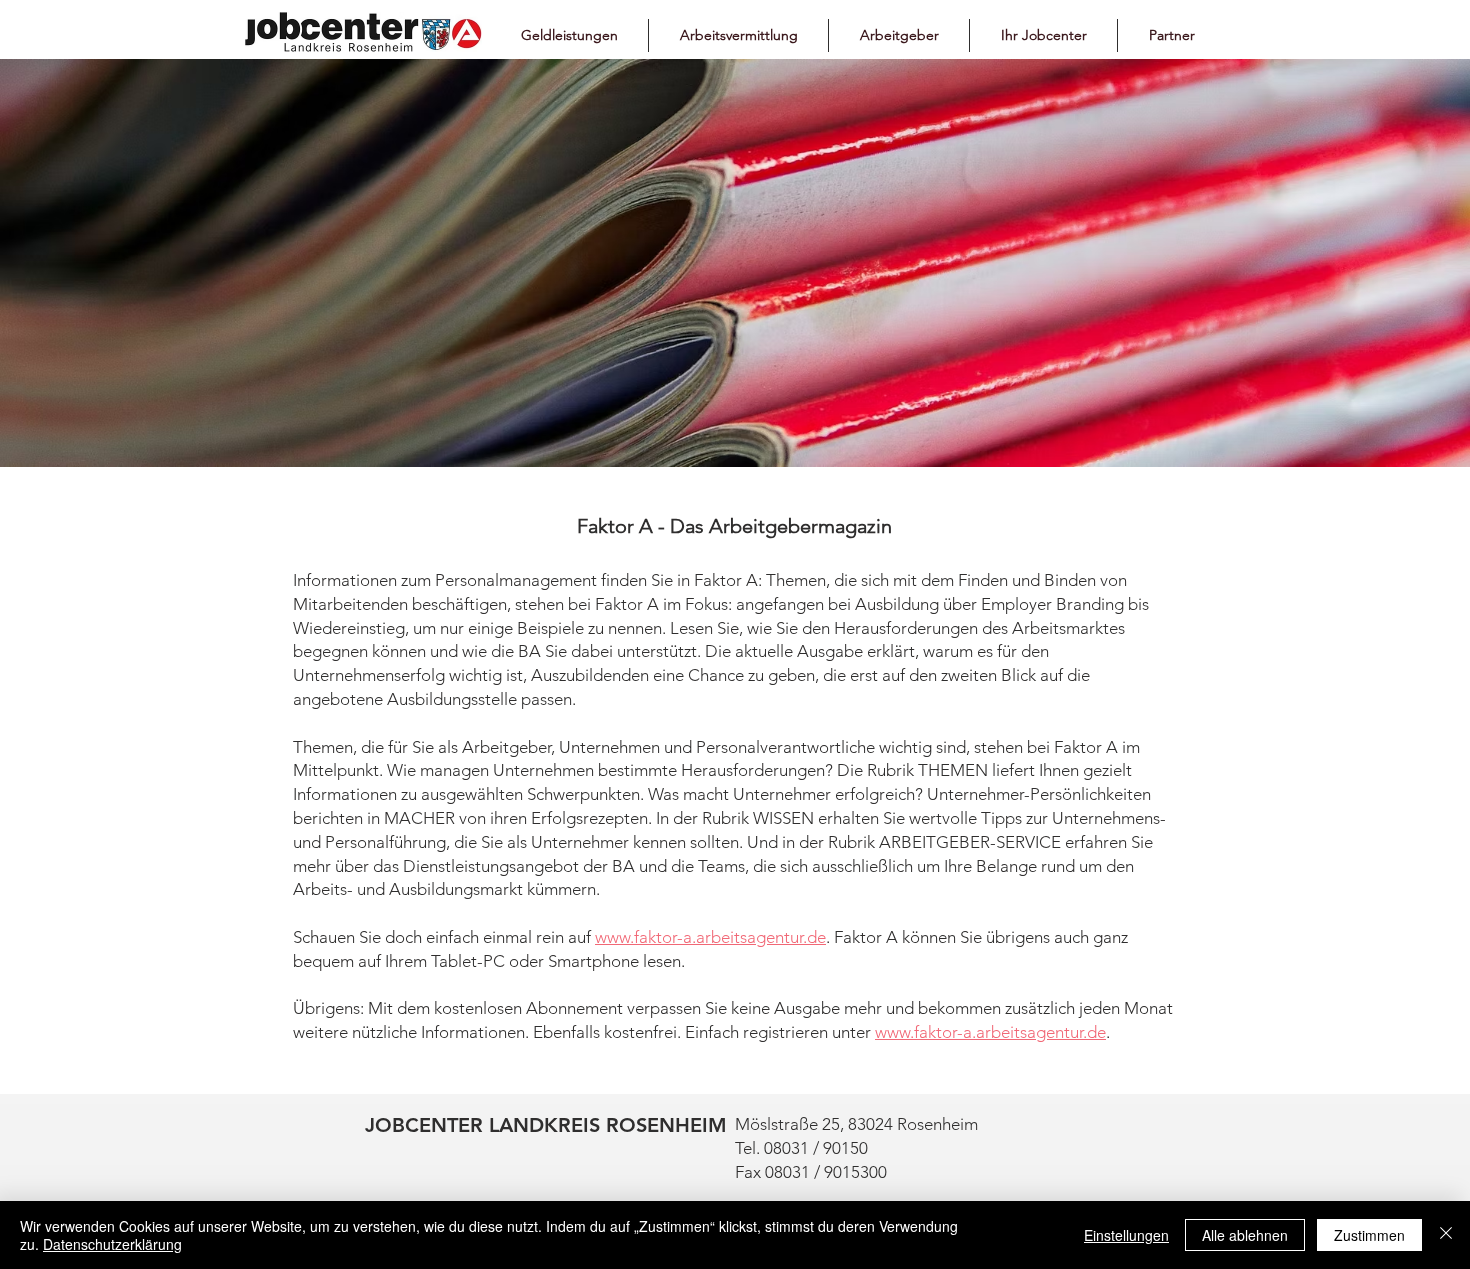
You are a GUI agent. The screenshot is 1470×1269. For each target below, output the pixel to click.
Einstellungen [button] (1126, 1235)
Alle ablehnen (1245, 1235)
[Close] (1446, 1235)
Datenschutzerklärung (112, 1244)
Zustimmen (1369, 1235)
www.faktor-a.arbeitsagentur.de (710, 937)
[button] (569, 35)
